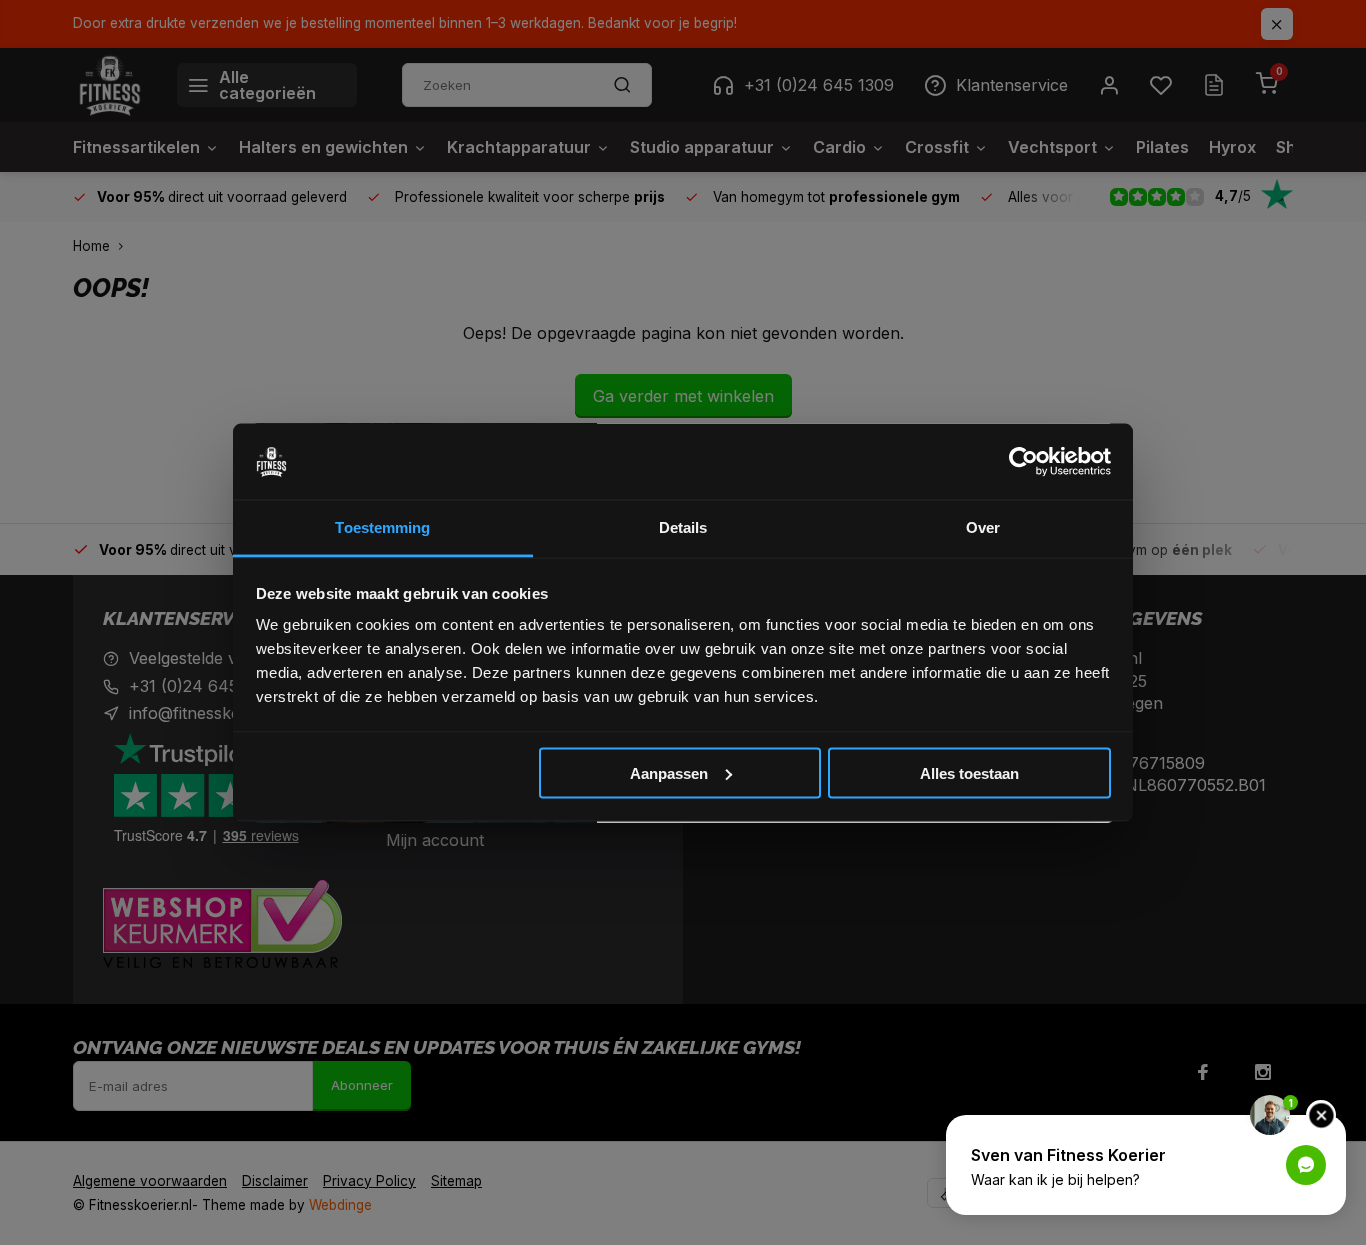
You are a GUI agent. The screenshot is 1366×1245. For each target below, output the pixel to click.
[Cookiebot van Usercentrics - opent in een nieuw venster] (1023, 462)
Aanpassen (669, 772)
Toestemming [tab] (382, 527)
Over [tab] (983, 527)
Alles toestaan (969, 772)
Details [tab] (683, 527)
